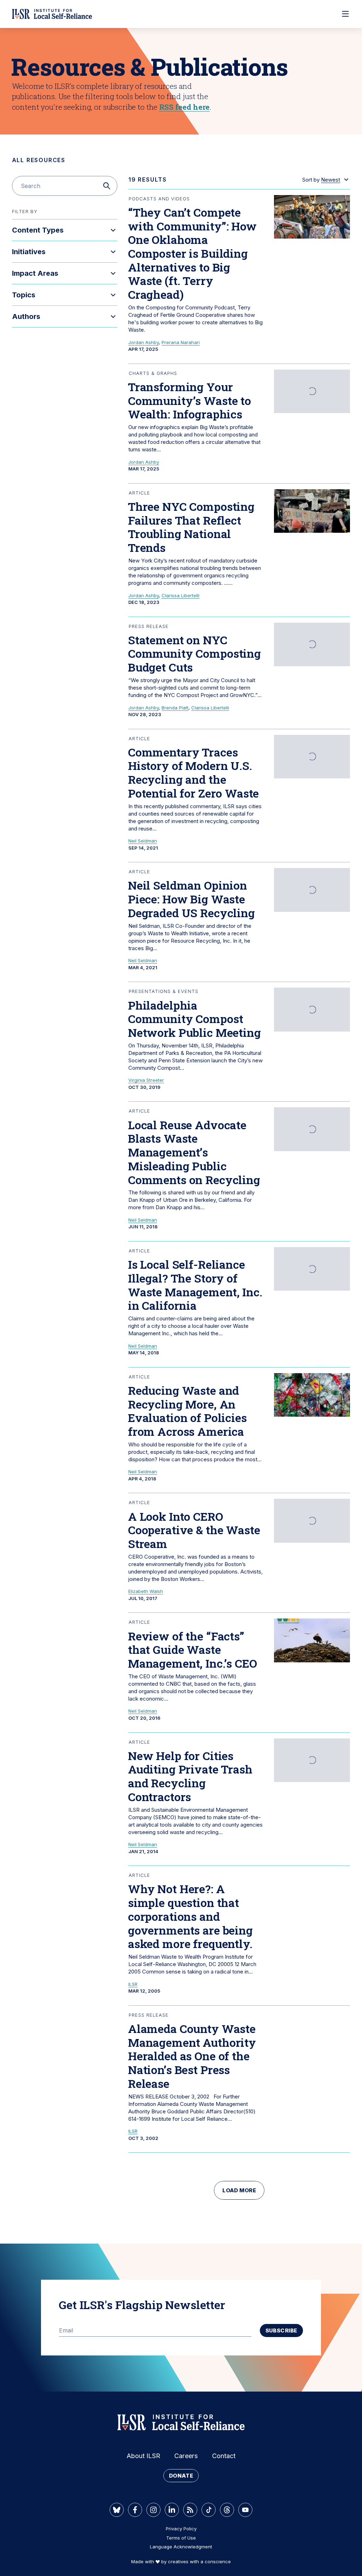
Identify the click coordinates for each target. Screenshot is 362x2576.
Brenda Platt (175, 708)
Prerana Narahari (181, 342)
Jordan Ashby (144, 342)
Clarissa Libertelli (180, 595)
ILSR (133, 1984)
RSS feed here (184, 107)
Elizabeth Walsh (146, 1591)
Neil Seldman (143, 841)
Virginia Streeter (146, 1080)
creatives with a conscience (199, 2561)
